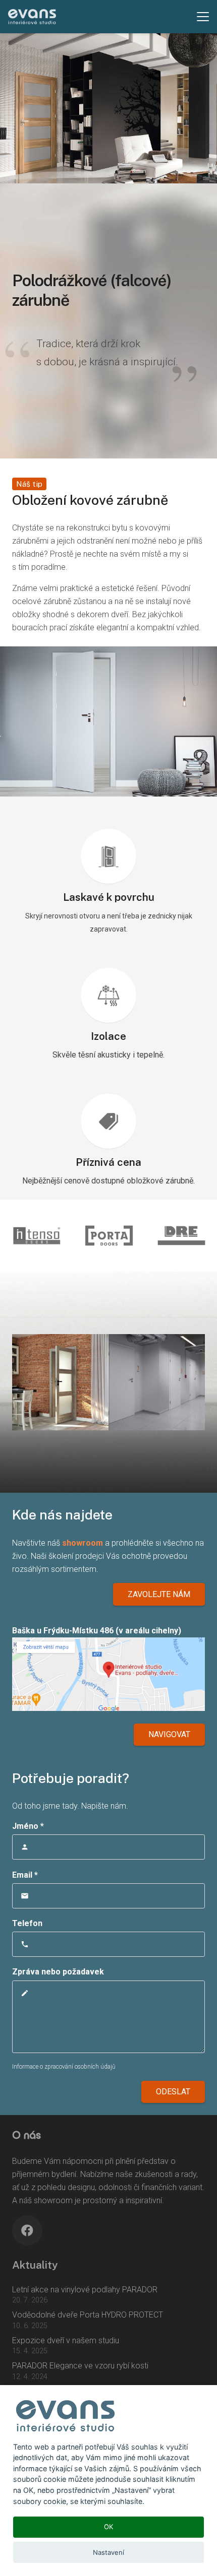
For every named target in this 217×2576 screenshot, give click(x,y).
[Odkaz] (108, 1236)
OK (109, 2527)
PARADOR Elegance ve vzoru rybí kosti (80, 2366)
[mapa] (108, 1674)
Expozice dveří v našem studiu (66, 2340)
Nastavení (108, 2552)
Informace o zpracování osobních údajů (64, 2067)
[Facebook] (27, 2230)
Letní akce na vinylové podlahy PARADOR (85, 2290)
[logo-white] (32, 17)
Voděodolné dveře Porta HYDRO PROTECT (88, 2315)
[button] (203, 17)
